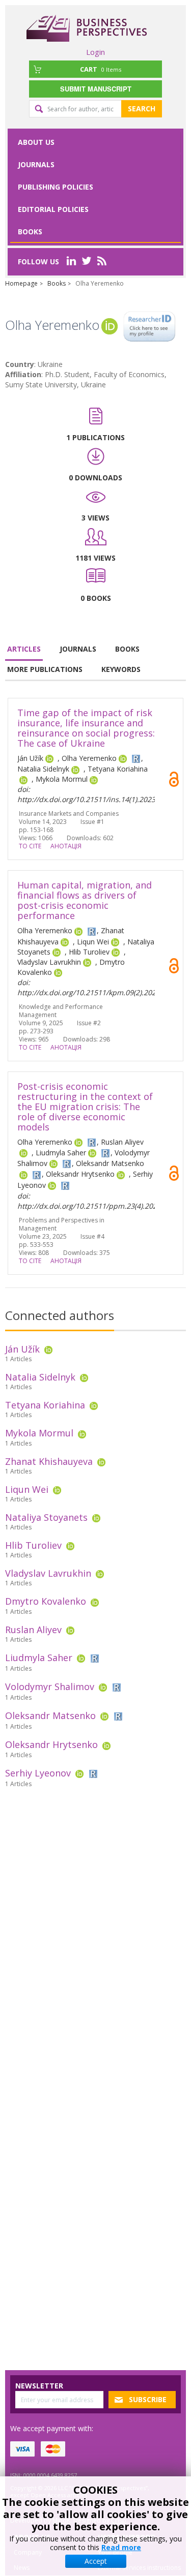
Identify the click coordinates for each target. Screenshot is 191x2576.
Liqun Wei (27, 1489)
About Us (36, 142)
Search (142, 109)
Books (30, 232)
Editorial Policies (53, 209)
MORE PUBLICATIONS (45, 669)
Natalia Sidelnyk (40, 1377)
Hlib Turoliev (33, 1545)
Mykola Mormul (39, 1433)
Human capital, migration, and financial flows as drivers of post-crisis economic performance (85, 900)
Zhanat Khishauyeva (49, 1461)
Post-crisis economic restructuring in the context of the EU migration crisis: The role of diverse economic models (85, 1107)
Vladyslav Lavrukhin (48, 1573)
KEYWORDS (121, 669)
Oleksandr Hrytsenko (51, 1744)
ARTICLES (24, 649)
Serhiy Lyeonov (38, 1773)
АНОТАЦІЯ (66, 846)
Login (95, 52)
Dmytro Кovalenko (46, 1601)
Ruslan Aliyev (33, 1630)
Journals (36, 164)
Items (101, 69)
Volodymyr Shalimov (50, 1686)
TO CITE (30, 846)
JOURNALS (78, 649)
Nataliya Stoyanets (46, 1517)
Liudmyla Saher (39, 1658)
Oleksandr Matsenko (50, 1715)
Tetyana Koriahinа (45, 1405)
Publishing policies (56, 187)
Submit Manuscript (96, 89)
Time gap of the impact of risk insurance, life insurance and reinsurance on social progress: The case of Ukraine (86, 728)
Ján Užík (22, 1349)
